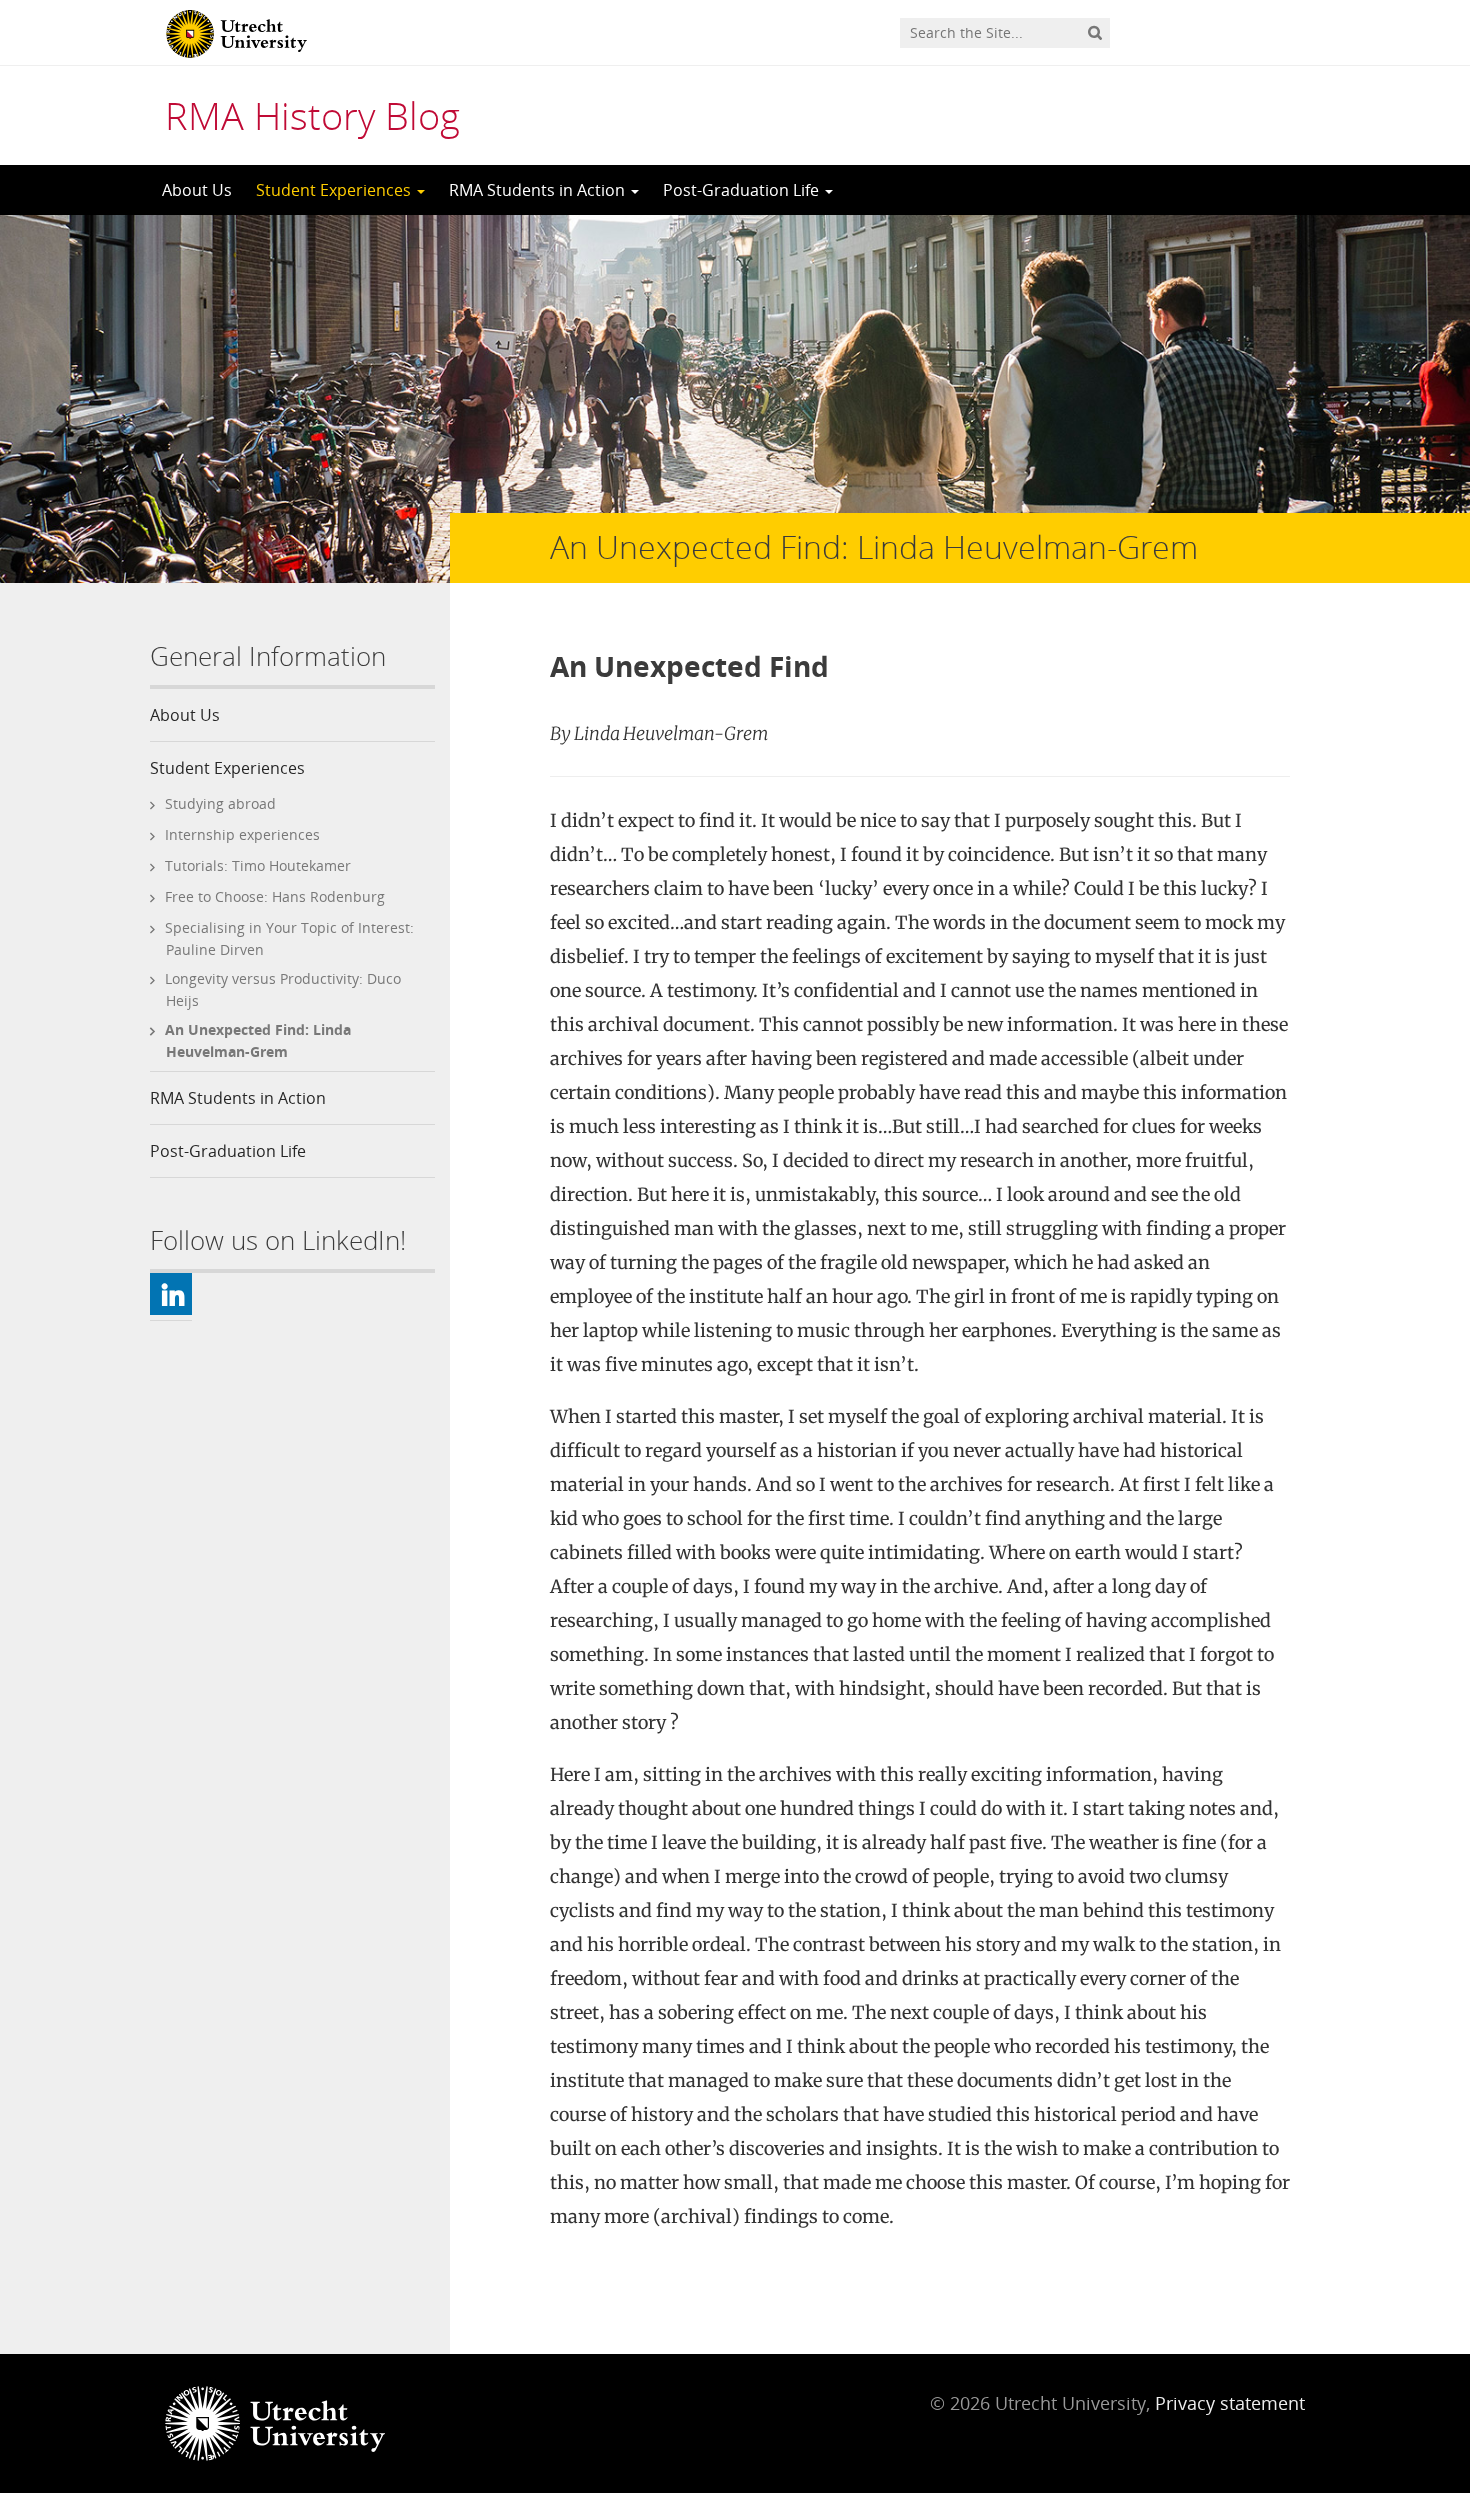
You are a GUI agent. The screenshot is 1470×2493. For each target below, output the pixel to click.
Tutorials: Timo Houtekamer (258, 865)
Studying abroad (220, 803)
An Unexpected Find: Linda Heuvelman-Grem (258, 1040)
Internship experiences (242, 834)
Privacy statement (1230, 2403)
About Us (197, 190)
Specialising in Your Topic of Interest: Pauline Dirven (289, 938)
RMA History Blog (312, 115)
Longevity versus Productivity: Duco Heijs (283, 989)
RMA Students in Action (539, 190)
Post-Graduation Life (743, 190)
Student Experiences (335, 190)
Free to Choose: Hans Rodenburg (275, 896)
